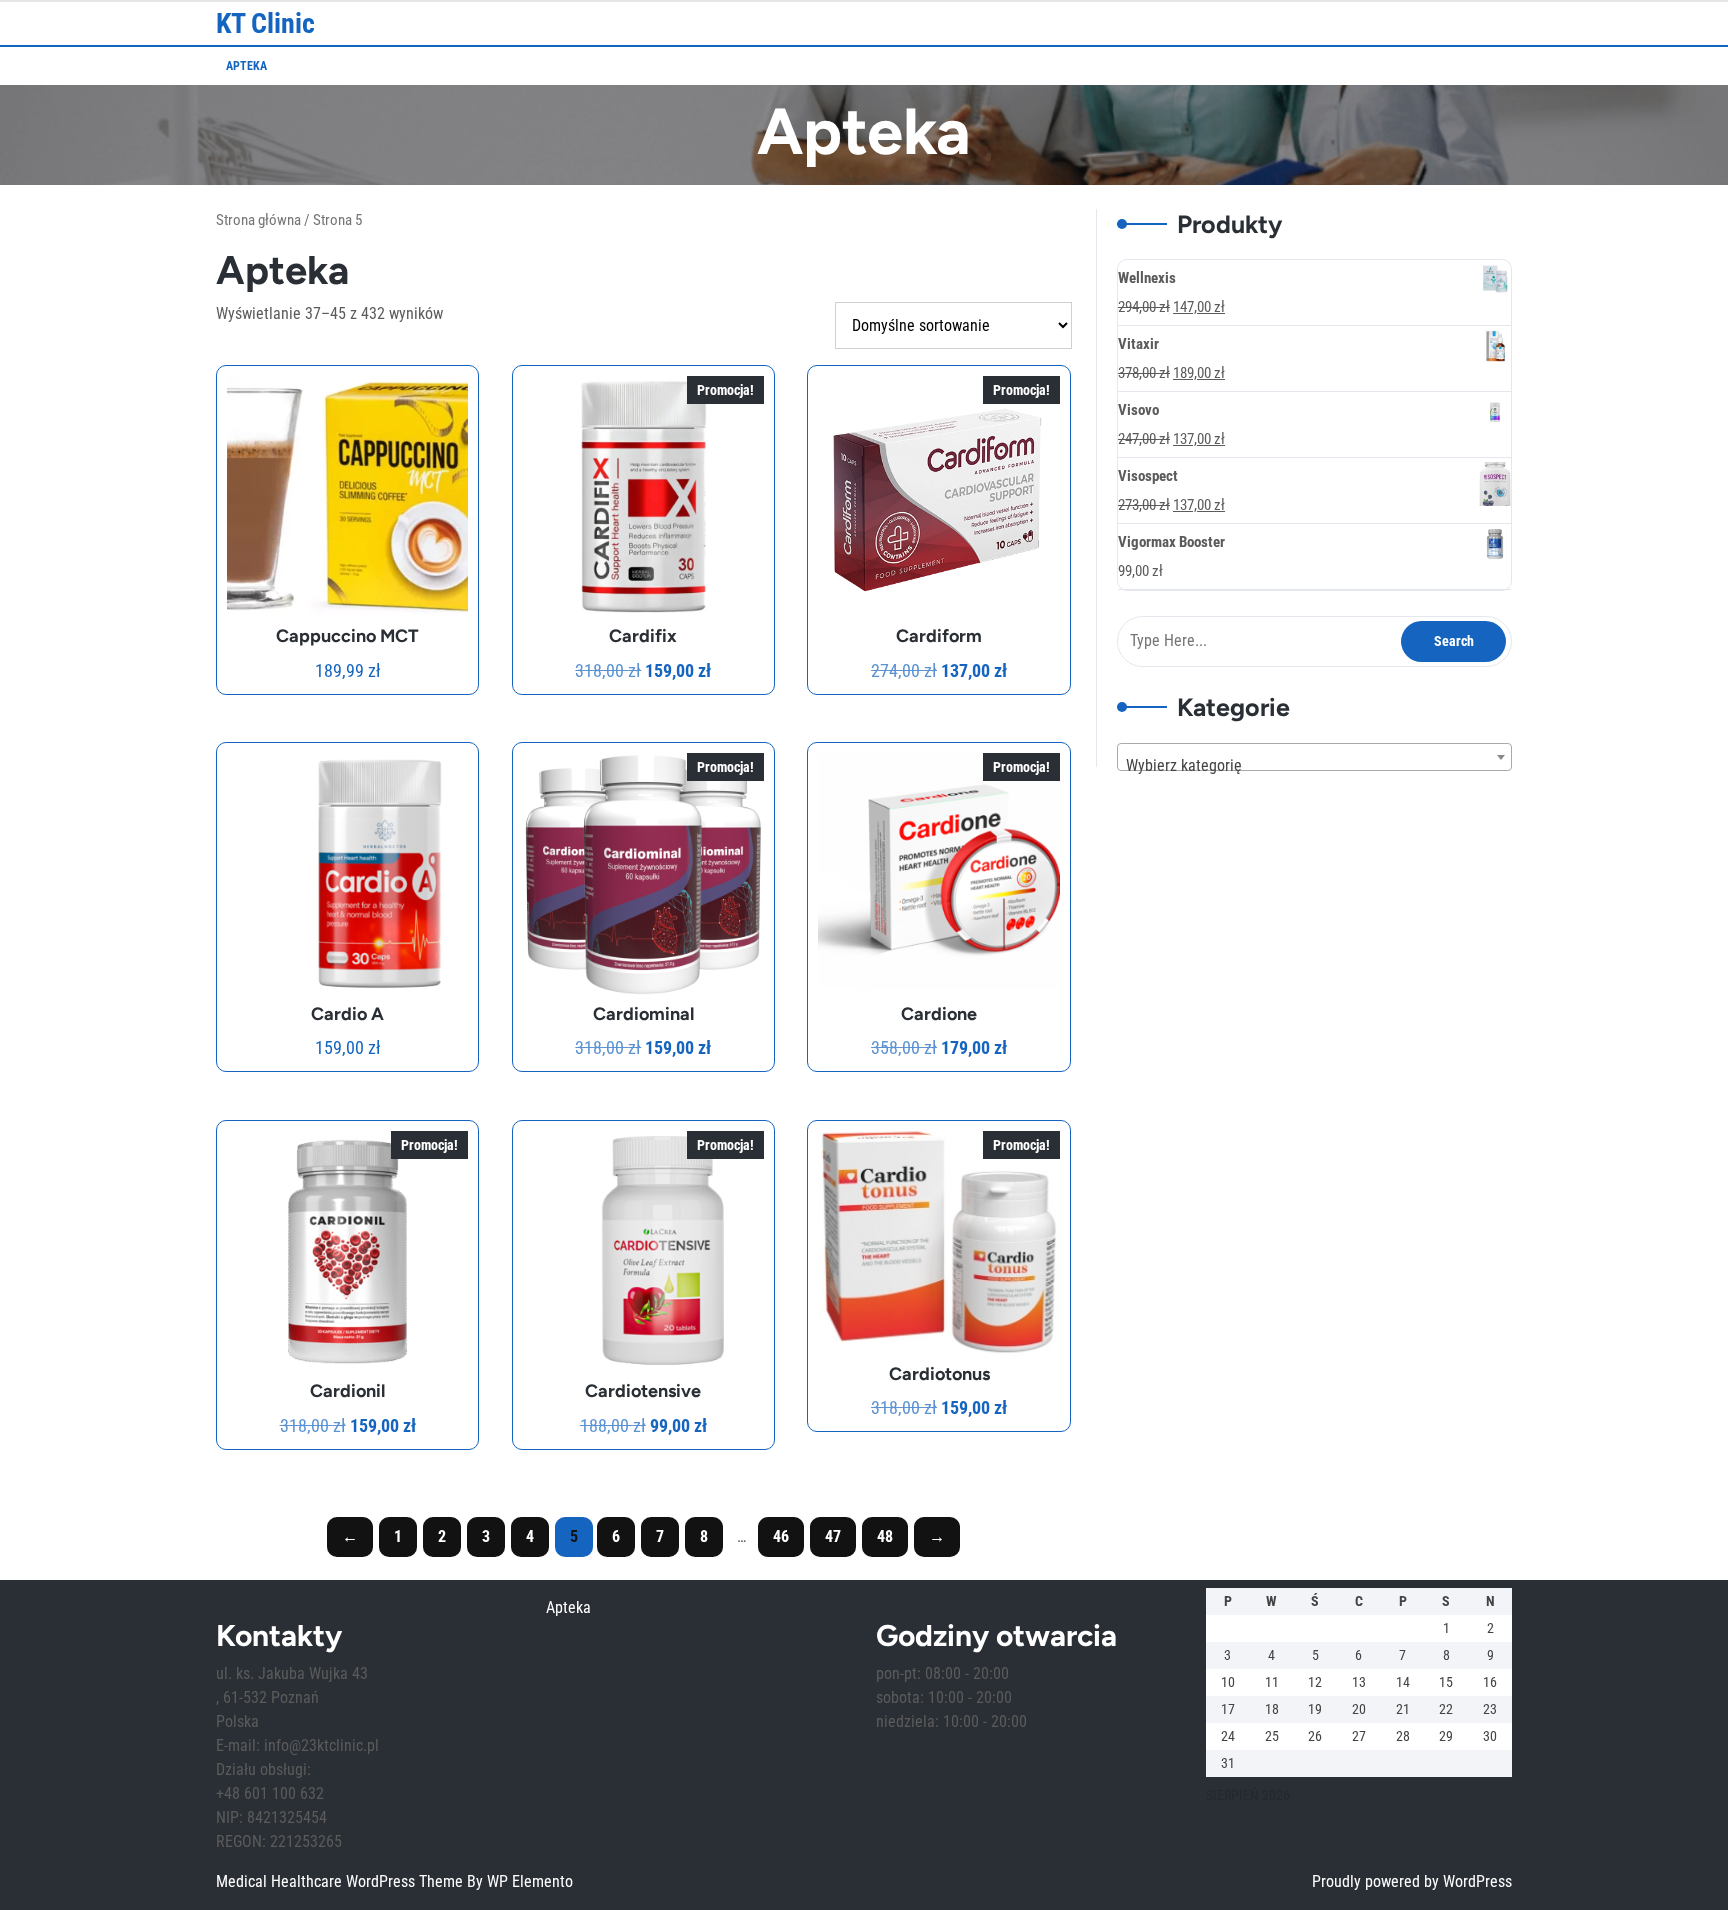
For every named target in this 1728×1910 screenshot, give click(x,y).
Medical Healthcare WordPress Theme (341, 1881)
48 (885, 1536)
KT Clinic (265, 23)
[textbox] (1314, 766)
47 (833, 1536)
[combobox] (1314, 757)
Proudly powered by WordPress (1412, 1881)
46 (781, 1536)
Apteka (246, 66)
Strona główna (258, 220)
